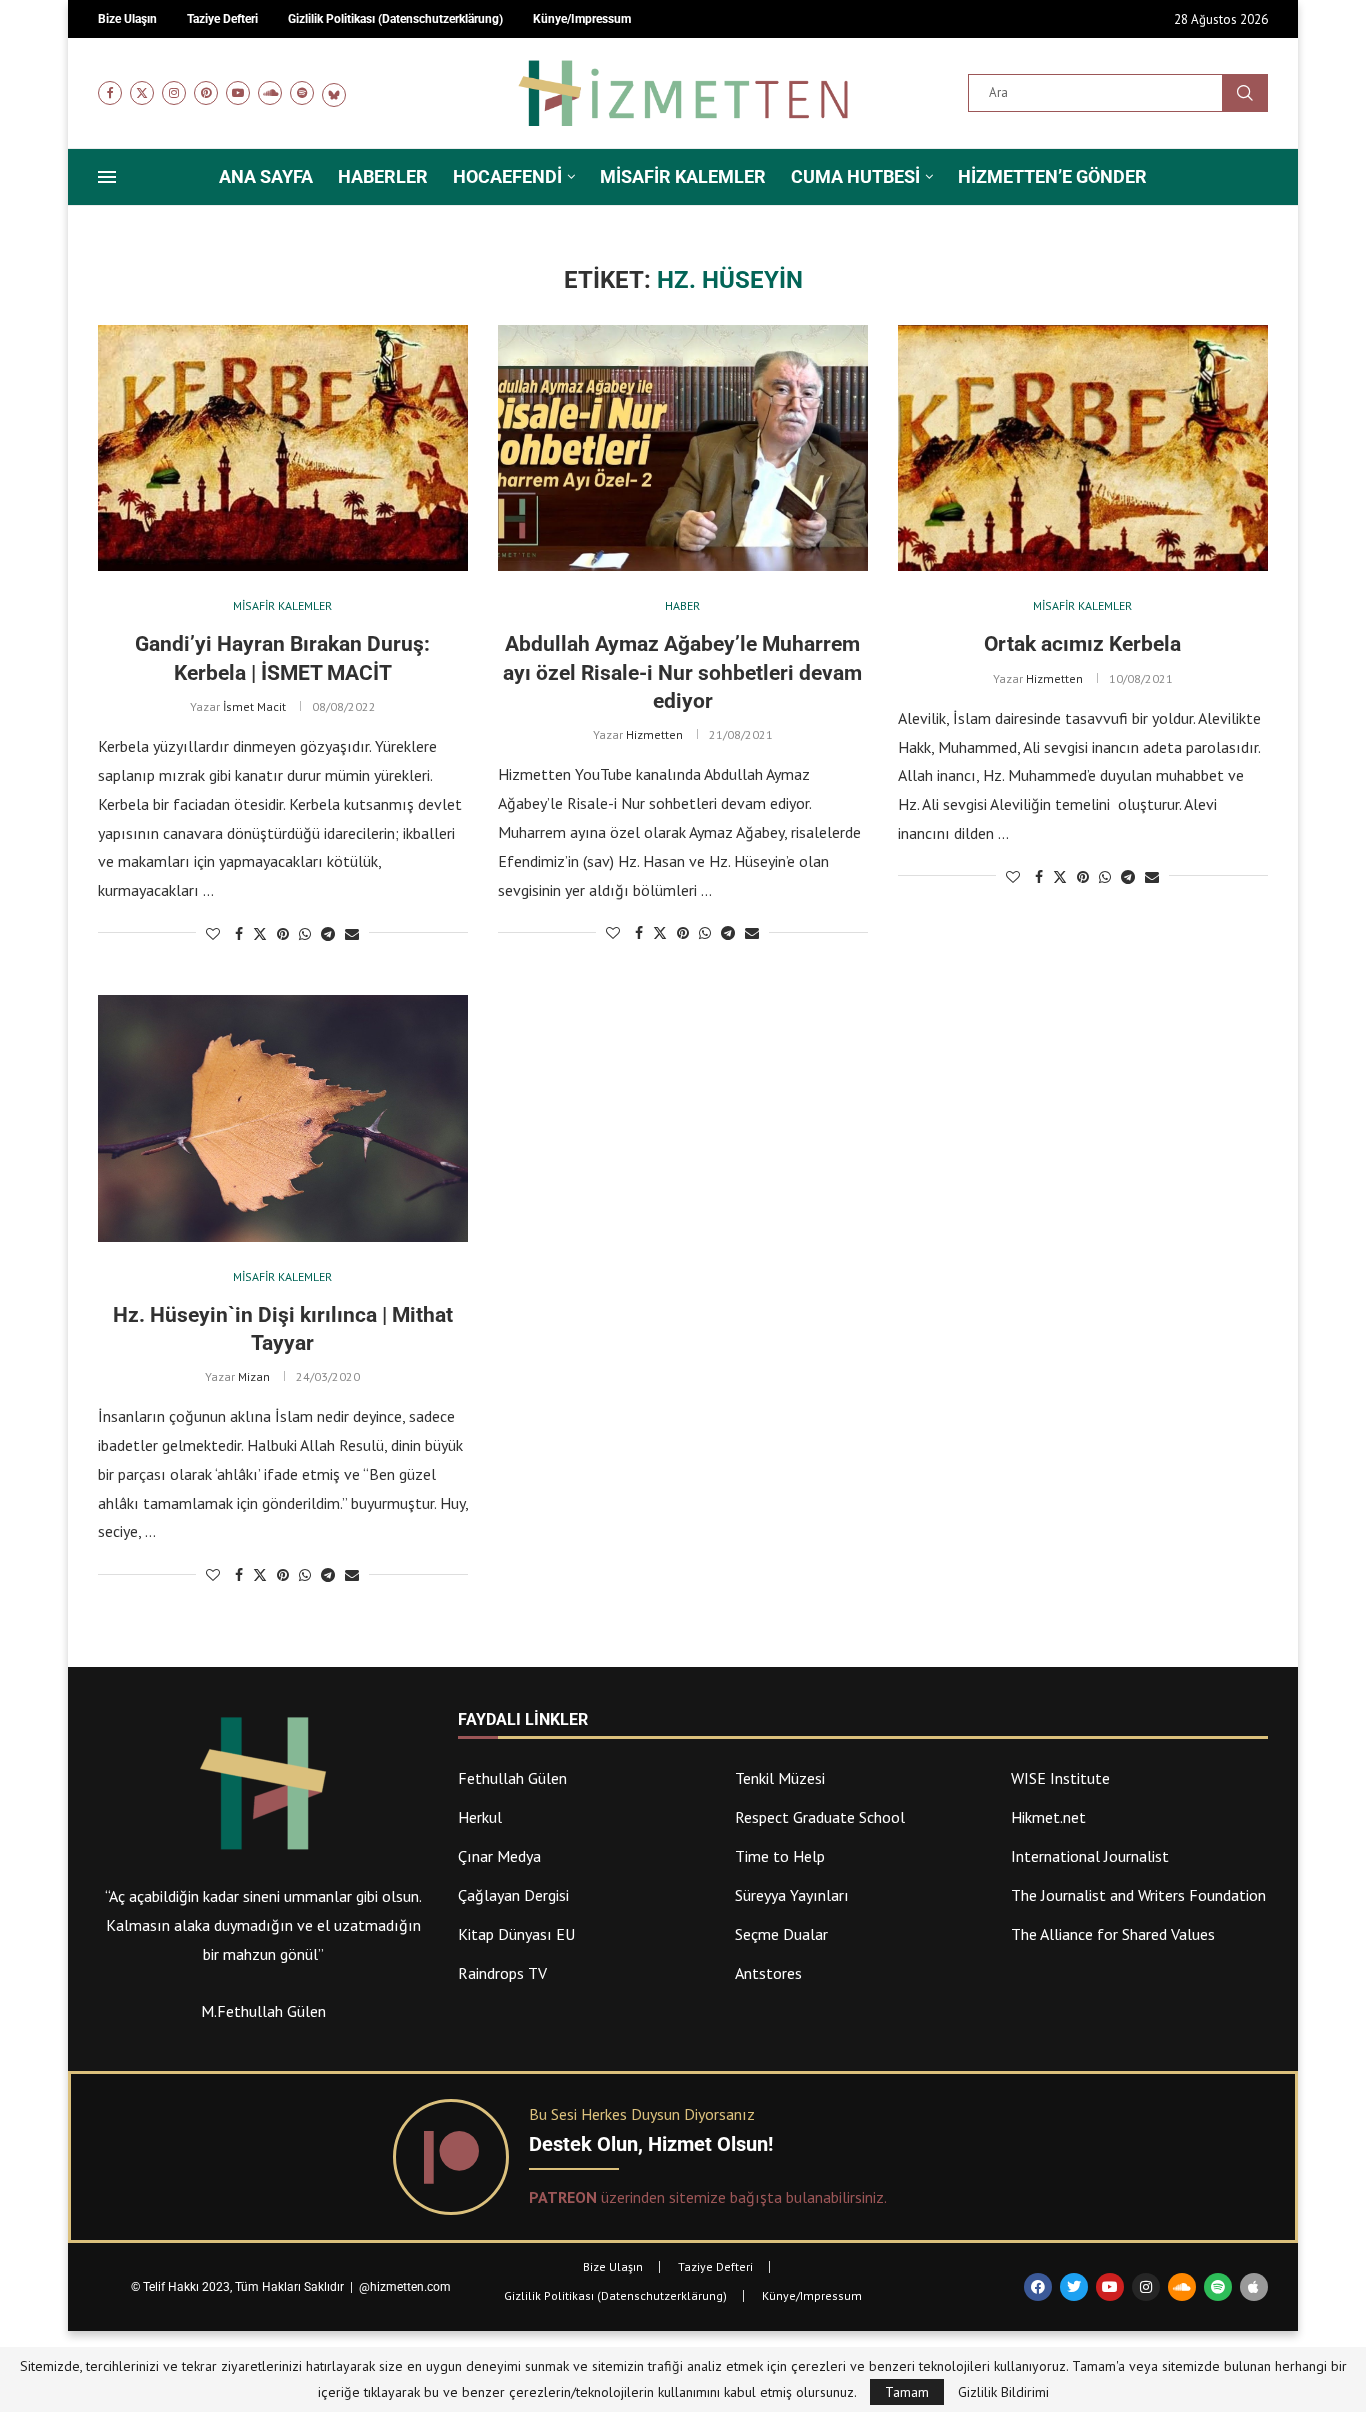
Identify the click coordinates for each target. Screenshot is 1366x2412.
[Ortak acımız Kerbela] (1083, 448)
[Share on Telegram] (328, 934)
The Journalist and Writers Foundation (1138, 1895)
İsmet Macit (254, 706)
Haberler (383, 176)
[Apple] (1254, 2287)
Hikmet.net (1048, 1817)
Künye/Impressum (812, 2295)
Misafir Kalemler (683, 176)
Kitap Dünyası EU (516, 1934)
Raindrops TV (502, 1973)
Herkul (480, 1817)
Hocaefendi (507, 176)
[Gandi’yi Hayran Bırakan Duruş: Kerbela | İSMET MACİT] (283, 448)
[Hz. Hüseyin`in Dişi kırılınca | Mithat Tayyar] (283, 1118)
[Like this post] (213, 934)
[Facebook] (110, 93)
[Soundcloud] (270, 93)
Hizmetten (654, 734)
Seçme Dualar (781, 1934)
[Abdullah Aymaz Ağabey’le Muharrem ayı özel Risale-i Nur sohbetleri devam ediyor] (683, 448)
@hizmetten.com (406, 2287)
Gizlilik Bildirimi (1003, 2392)
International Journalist (1090, 1856)
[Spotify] (302, 93)
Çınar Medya (499, 1856)
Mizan (254, 1376)
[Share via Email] (352, 934)
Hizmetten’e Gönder (1052, 176)
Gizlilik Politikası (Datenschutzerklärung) (615, 2295)
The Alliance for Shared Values (1113, 1934)
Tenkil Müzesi (780, 1778)
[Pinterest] (206, 93)
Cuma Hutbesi (855, 176)
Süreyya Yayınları (792, 1895)
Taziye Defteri (715, 2266)
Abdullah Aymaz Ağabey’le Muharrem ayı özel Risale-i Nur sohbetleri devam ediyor (682, 672)
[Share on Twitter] (260, 934)
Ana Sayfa (266, 176)
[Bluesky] (334, 93)
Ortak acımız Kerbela (1082, 644)
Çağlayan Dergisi (513, 1895)
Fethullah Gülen (512, 1778)
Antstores (768, 1973)
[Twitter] (142, 93)
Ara (1245, 93)
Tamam (907, 2392)
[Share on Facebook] (239, 934)
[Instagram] (174, 93)
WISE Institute (1060, 1778)
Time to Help (780, 1856)
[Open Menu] (107, 177)
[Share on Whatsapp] (305, 934)
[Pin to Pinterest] (283, 934)
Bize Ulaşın (613, 2266)
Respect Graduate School (820, 1817)
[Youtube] (238, 93)
